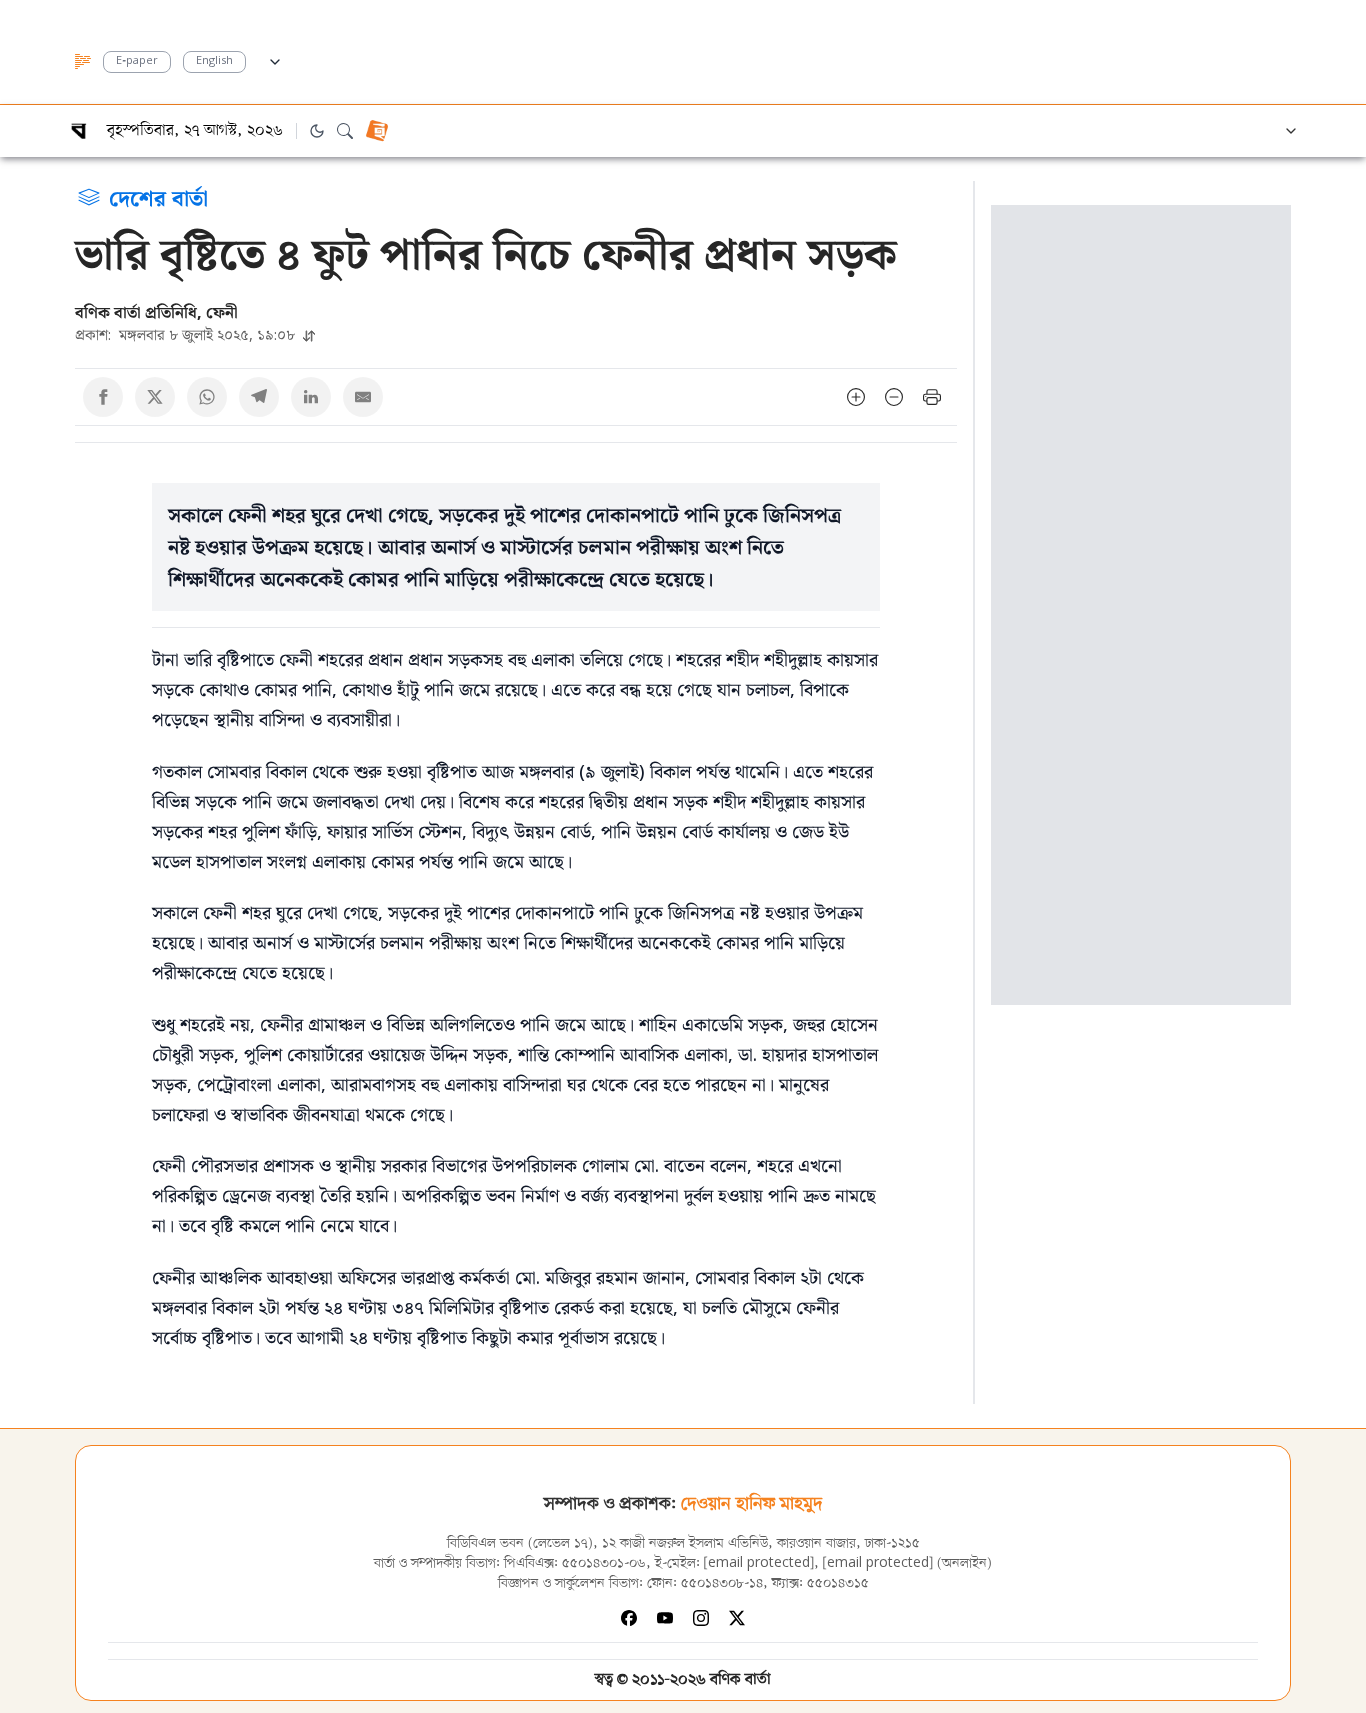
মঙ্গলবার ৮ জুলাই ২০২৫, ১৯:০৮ (187, 334)
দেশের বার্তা (158, 197)
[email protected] (759, 1563)
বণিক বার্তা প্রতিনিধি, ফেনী (156, 312)
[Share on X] (155, 397)
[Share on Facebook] (103, 397)
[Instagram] (701, 1618)
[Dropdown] (275, 59)
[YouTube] (665, 1618)
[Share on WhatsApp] (207, 397)
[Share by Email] (363, 397)
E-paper (137, 61)
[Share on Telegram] (259, 397)
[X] (737, 1618)
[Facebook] (629, 1618)
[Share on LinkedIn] (311, 397)
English (214, 61)
